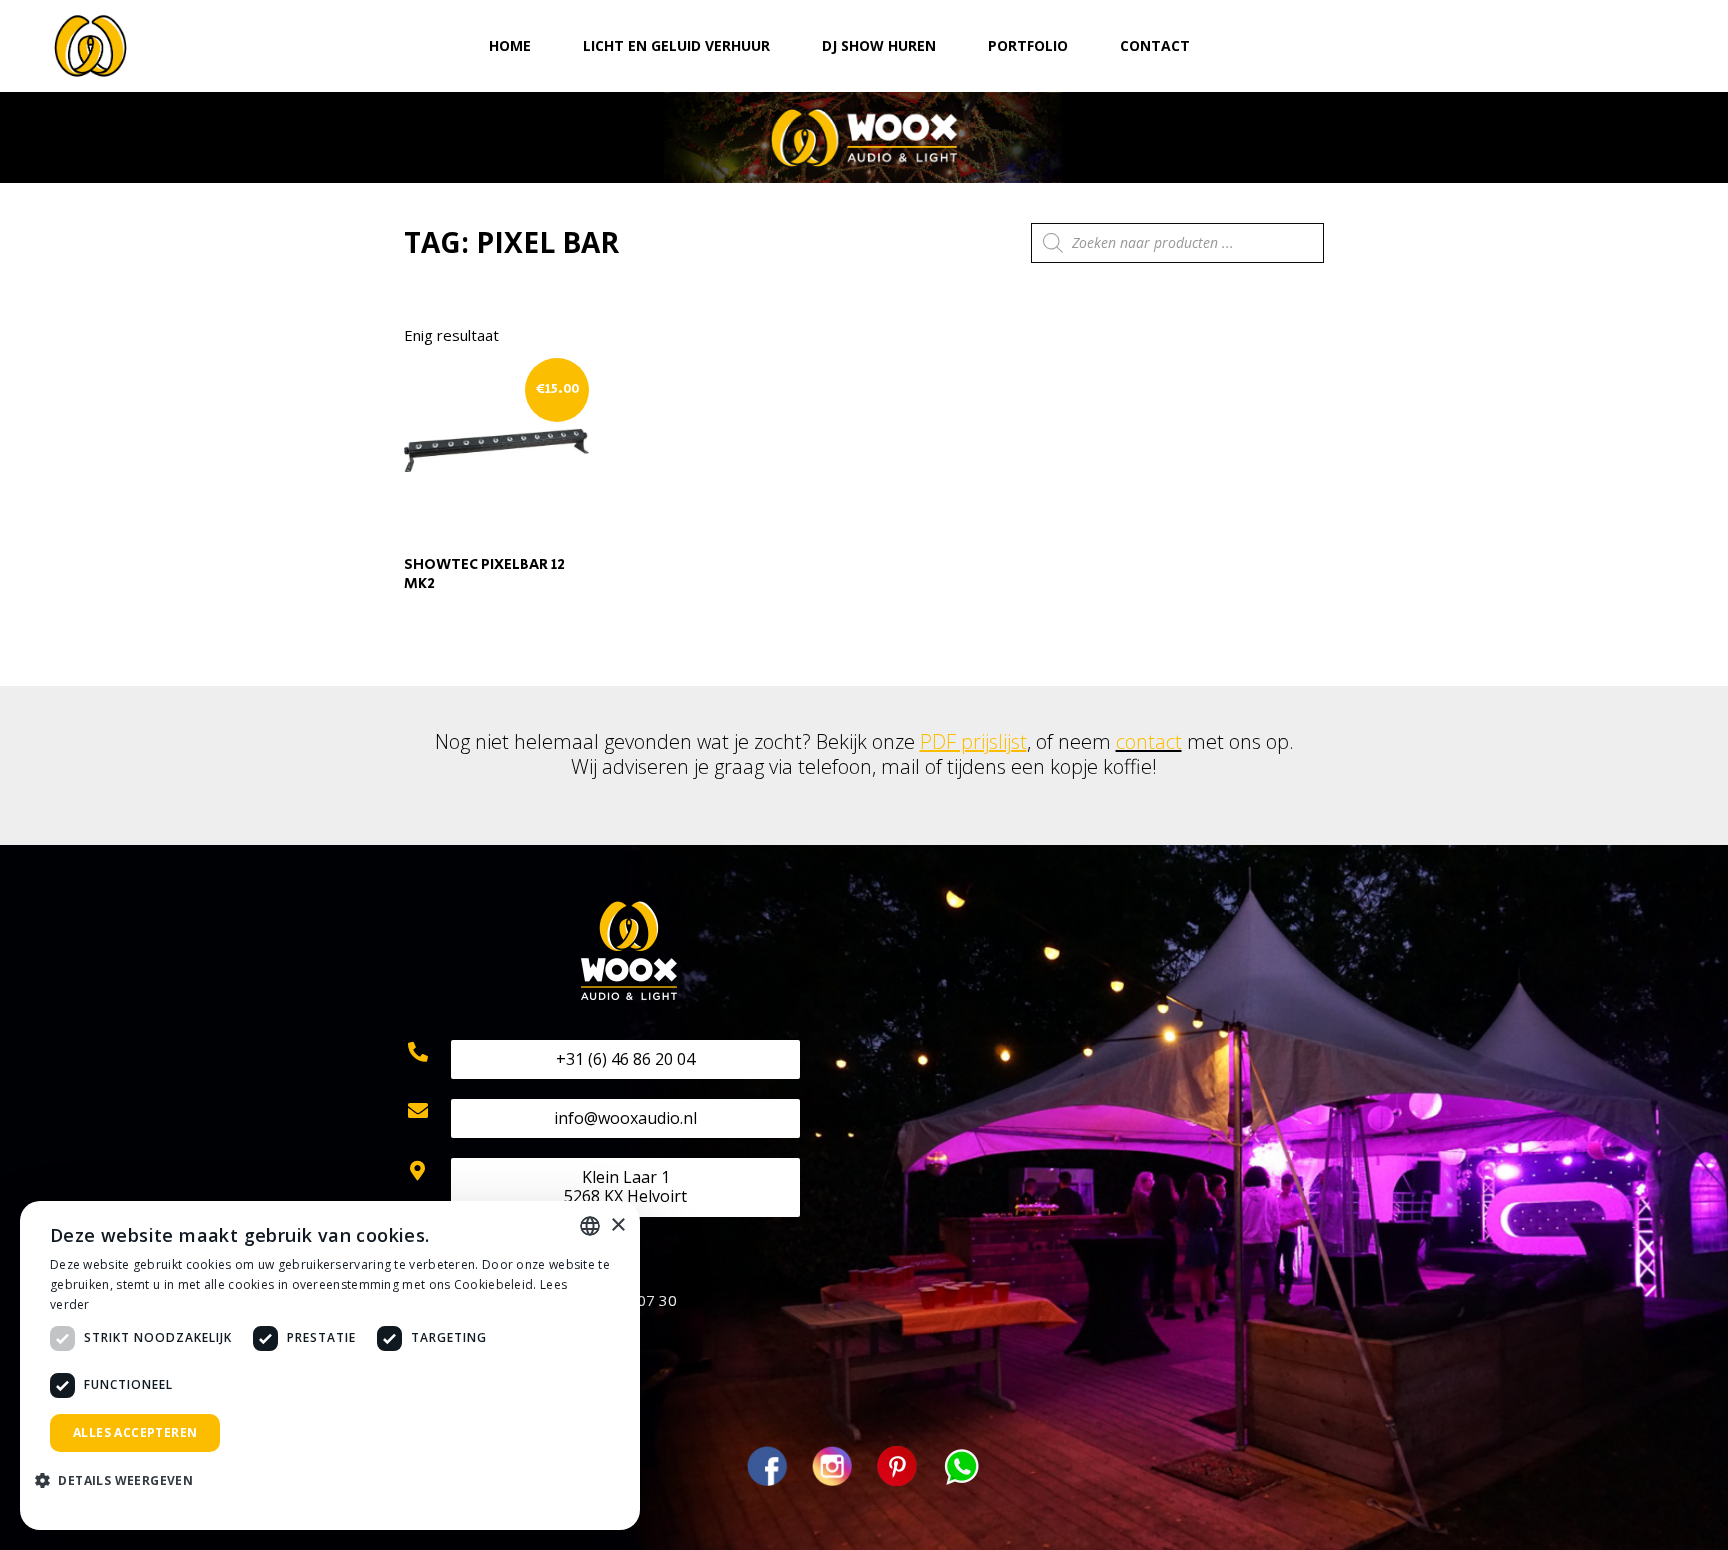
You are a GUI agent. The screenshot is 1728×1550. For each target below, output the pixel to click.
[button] (121, 1481)
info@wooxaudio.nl (625, 1118)
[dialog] (330, 1365)
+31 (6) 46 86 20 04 (625, 1059)
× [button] (617, 1225)
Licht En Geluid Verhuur (676, 45)
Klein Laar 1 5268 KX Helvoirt (625, 1186)
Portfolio (1028, 45)
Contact (1155, 45)
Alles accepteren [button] (135, 1432)
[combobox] (590, 1226)
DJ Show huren (879, 45)
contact (1149, 741)
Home (510, 45)
